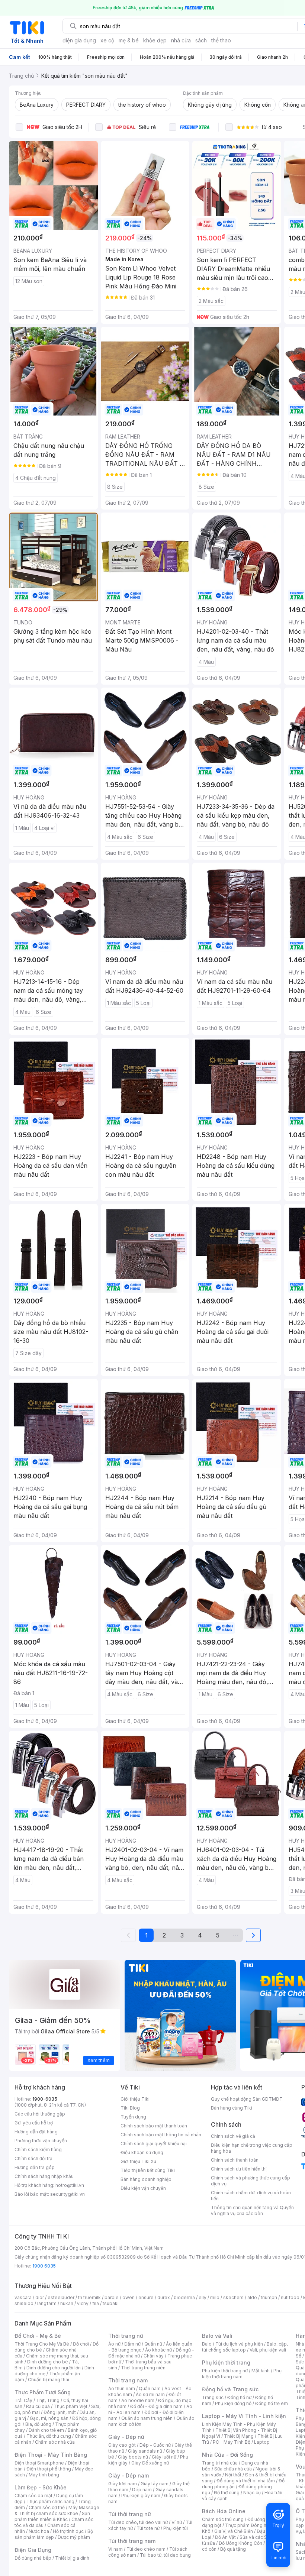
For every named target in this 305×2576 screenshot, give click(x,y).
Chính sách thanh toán (235, 2160)
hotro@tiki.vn (70, 2185)
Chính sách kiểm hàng (38, 2150)
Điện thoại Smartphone (39, 2463)
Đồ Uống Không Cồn (240, 2543)
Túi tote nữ (148, 2528)
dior (40, 2297)
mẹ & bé (129, 40)
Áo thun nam (122, 2388)
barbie (112, 2297)
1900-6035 (45, 2099)
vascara (23, 2297)
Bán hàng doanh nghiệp (146, 2179)
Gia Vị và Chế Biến (234, 2531)
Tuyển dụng (133, 2117)
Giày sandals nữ (145, 2451)
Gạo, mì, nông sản (49, 2418)
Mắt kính (261, 2371)
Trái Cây (23, 2400)
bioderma (184, 2297)
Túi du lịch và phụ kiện (239, 2344)
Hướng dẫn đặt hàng (36, 2132)
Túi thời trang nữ (130, 2514)
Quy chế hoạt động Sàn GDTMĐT (247, 2099)
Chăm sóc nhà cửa (55, 2442)
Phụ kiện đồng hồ (233, 2403)
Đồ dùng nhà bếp (33, 2558)
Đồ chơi (81, 2344)
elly (203, 2297)
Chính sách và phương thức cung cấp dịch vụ (251, 2181)
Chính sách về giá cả (233, 2136)
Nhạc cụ (252, 2493)
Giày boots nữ (133, 2457)
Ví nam (115, 2549)
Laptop (262, 2442)
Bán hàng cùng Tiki (232, 2108)
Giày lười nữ (164, 2457)
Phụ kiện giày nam (141, 2496)
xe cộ (107, 40)
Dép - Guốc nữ (155, 2445)
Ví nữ (177, 2522)
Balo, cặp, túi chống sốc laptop (245, 2347)
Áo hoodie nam (138, 2400)
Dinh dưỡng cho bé (48, 2362)
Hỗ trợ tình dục (68, 2531)
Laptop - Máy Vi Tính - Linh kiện (244, 2416)
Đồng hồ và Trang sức (230, 2389)
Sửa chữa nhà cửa (233, 2469)
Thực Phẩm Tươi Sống (43, 2392)
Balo (207, 2344)
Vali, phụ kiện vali (268, 2350)
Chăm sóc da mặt (33, 2496)
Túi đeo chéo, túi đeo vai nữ (138, 2522)
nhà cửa (181, 40)
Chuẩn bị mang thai (49, 2380)
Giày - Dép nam (129, 2475)
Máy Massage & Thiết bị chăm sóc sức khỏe (57, 2510)
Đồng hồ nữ (239, 2397)
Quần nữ (153, 2344)
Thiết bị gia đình (72, 2558)
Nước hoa (39, 2531)
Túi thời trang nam (132, 2541)
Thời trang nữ (126, 2336)
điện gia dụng (79, 40)
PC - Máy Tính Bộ (232, 2442)
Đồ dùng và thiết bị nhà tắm (246, 2481)
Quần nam (150, 2388)
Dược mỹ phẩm (74, 2537)
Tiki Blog (130, 2108)
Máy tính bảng (44, 2475)
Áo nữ (114, 2344)
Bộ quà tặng (233, 2549)
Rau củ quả (38, 2406)
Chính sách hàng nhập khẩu (44, 2176)
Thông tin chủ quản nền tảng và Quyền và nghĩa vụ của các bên (252, 2210)
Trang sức (213, 2397)
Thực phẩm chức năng (50, 2501)
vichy (83, 2303)
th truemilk (89, 2297)
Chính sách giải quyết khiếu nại (154, 2144)
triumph (269, 2297)
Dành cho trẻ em (46, 2430)
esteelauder (61, 2297)
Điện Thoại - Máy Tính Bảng (51, 2455)
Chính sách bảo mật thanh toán (154, 2126)
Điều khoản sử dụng (142, 2152)
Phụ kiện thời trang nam (242, 2374)
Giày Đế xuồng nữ (150, 2463)
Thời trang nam (128, 2380)
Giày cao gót (122, 2445)
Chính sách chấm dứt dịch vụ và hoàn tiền (251, 2196)
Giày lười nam (123, 2484)
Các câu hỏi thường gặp (40, 2114)
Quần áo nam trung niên (147, 2418)
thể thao (221, 40)
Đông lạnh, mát (60, 2412)
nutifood (290, 2297)
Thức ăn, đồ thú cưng (49, 2436)
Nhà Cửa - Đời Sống (227, 2455)
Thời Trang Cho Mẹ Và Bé (42, 2344)
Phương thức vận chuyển (41, 2141)
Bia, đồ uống (38, 2424)
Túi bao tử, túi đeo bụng (165, 2555)
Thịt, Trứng (48, 2400)
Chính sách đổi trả (33, 2158)
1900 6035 (44, 2266)
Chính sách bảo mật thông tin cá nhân (161, 2135)
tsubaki (111, 2303)
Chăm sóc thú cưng (223, 2519)
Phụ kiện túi (176, 2528)
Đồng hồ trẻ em (272, 2403)
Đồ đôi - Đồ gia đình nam (156, 2406)
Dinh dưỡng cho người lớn (54, 2368)
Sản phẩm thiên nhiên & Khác (52, 2516)
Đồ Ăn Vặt (225, 2537)
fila (96, 2303)
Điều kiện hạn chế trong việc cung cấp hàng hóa (252, 2148)
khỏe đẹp (155, 40)
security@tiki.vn (68, 2194)
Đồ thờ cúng (227, 2493)
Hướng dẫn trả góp (35, 2167)
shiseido (24, 2303)
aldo (252, 2297)
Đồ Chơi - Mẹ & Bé (38, 2336)
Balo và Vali (217, 2336)
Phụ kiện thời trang (226, 2362)
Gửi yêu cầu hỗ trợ (34, 2123)
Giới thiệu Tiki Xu (138, 2161)
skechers (233, 2297)
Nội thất (233, 2475)
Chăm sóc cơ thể (47, 2507)
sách (201, 40)
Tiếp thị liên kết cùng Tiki (148, 2170)
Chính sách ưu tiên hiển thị (239, 2169)
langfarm (47, 2303)
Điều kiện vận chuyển (143, 2188)
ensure (146, 2297)
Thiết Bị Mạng (239, 2436)
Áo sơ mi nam (150, 2394)
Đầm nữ (132, 2344)
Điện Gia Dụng (33, 2550)
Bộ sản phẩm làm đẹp (54, 2534)
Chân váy (154, 2356)
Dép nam (142, 2490)
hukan (67, 2303)
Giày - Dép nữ (126, 2437)
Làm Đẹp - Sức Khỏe (41, 2487)
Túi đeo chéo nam (146, 2549)
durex (164, 2297)
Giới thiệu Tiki (135, 2099)
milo (215, 2297)
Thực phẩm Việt (70, 2406)
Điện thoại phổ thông (49, 2469)
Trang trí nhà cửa (220, 2463)
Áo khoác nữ (158, 2350)
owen (129, 2297)
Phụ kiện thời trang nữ (225, 2371)
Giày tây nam (155, 2484)
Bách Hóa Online (224, 2511)
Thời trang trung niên (143, 2368)
